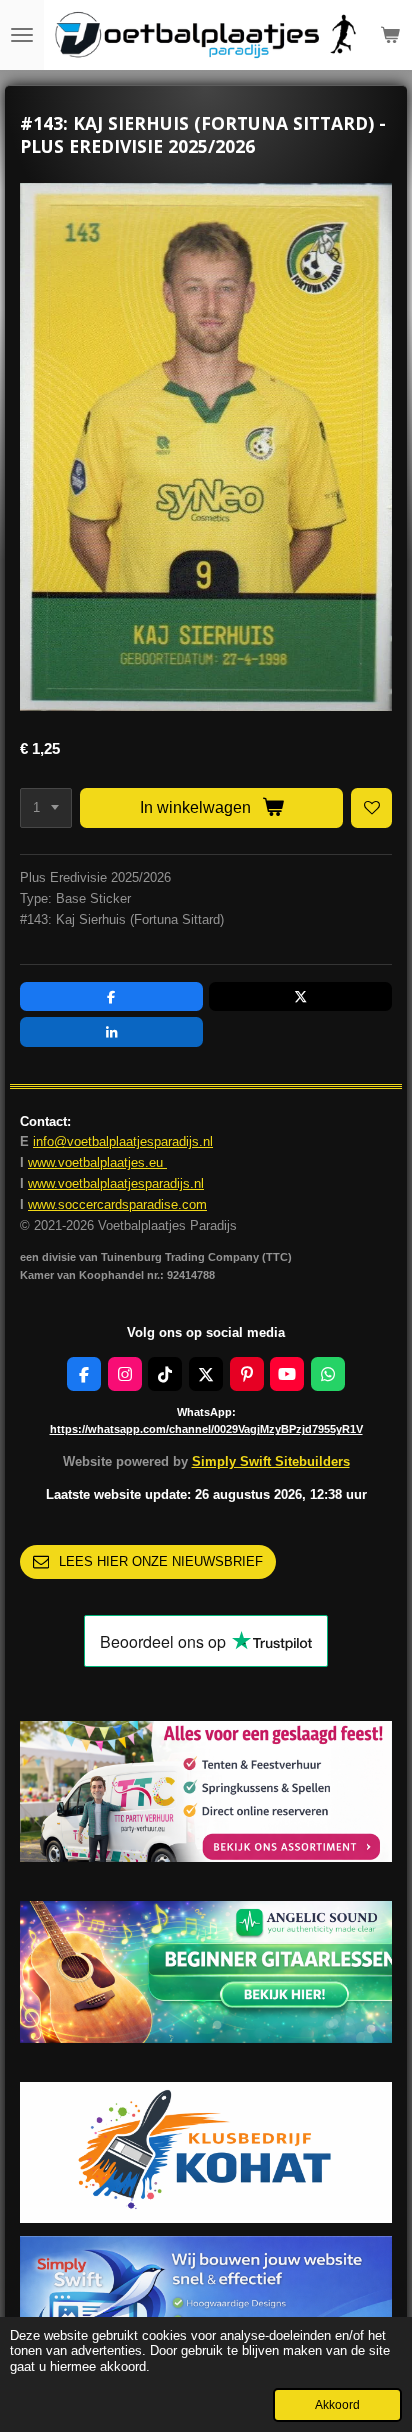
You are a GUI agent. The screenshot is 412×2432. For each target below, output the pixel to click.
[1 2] (46, 808)
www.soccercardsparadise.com (117, 1204)
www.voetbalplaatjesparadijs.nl (116, 1183)
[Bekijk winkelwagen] (390, 35)
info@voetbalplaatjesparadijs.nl (123, 1141)
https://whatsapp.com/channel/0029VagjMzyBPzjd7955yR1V (206, 1429)
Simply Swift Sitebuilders (271, 1461)
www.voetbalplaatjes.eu (97, 1162)
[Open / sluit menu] (22, 35)
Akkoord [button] (337, 2404)
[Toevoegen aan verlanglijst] (371, 808)
